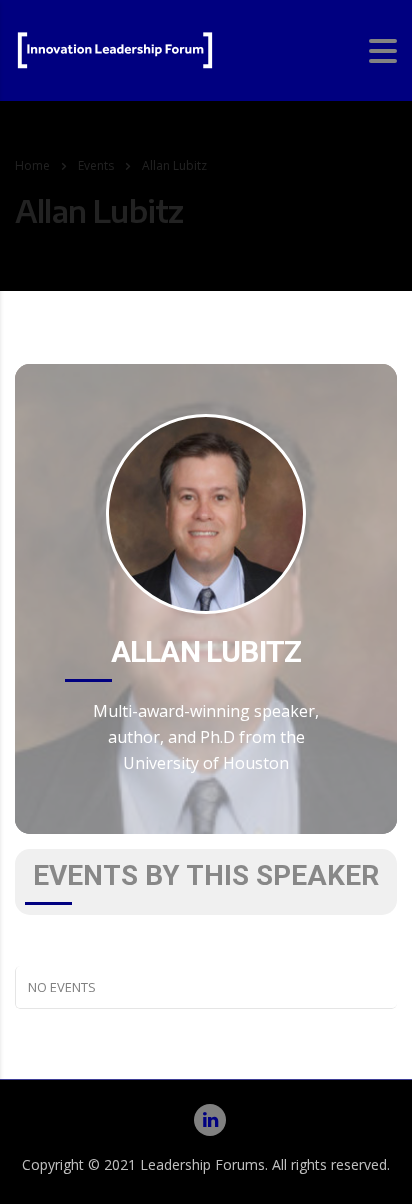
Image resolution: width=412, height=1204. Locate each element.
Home (32, 165)
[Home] (115, 49)
